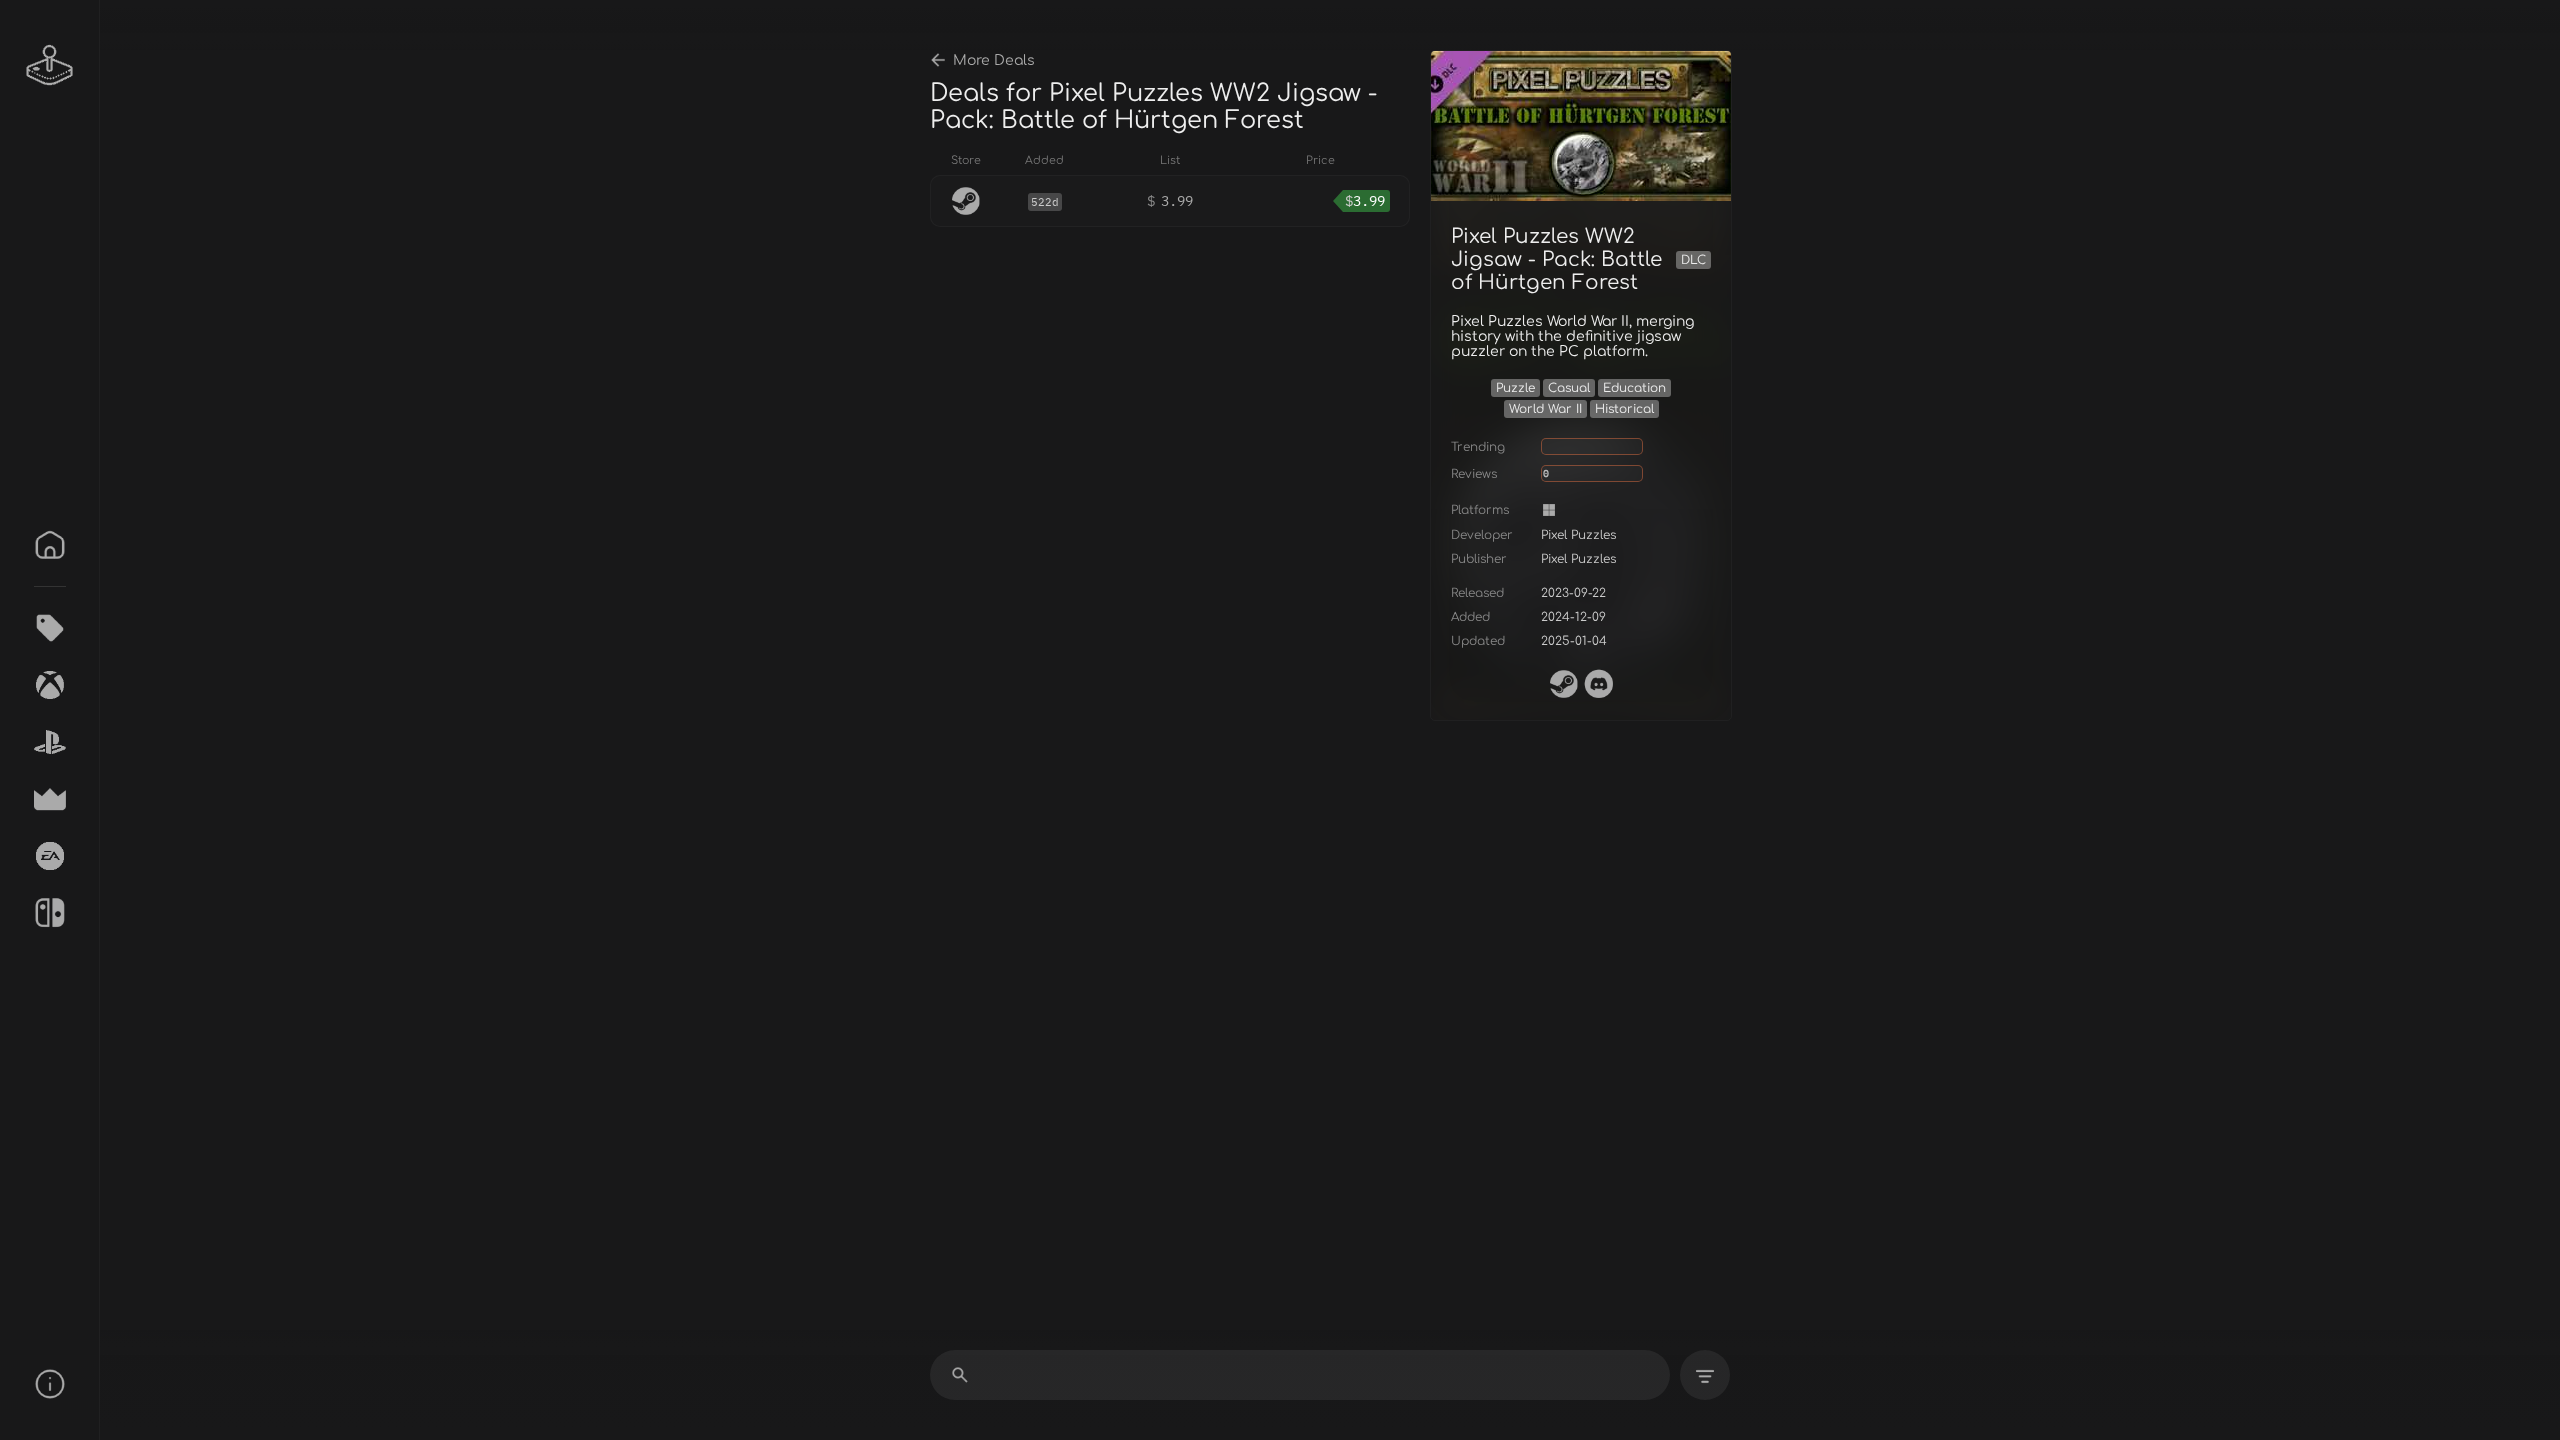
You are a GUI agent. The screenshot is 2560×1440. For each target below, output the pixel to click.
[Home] (50, 545)
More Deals (994, 60)
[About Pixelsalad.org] (50, 1384)
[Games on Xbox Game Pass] (50, 685)
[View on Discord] (1599, 684)
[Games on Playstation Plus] (50, 742)
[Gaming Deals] (50, 628)
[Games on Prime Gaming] (50, 799)
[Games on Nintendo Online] (50, 913)
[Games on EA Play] (50, 856)
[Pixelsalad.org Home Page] (50, 65)
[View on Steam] (1564, 684)
